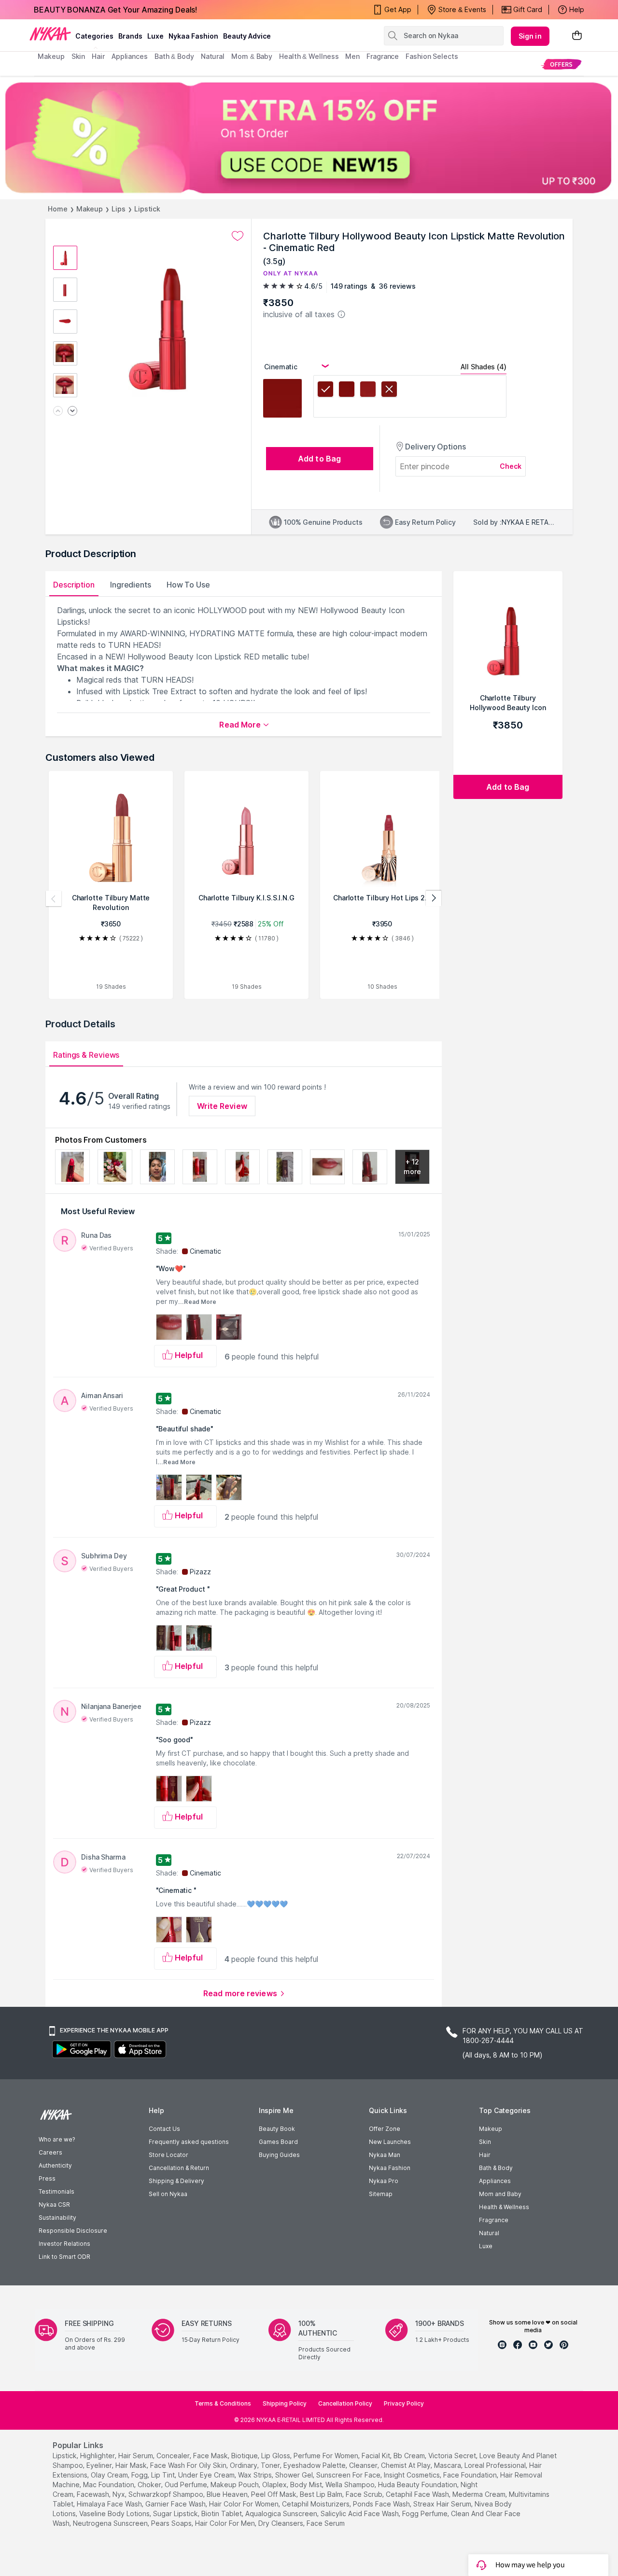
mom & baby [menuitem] (252, 56)
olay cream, (110, 2475)
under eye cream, (207, 2475)
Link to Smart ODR (64, 2257)
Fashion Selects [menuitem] (432, 56)
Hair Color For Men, (226, 2523)
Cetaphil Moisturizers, (316, 2504)
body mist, (307, 2485)
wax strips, (256, 2475)
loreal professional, (496, 2465)
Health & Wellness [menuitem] (309, 56)
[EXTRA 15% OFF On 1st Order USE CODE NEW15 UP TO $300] (309, 138)
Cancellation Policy (345, 2403)
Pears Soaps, (172, 2523)
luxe (155, 36)
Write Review (222, 1106)
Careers (50, 2152)
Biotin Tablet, (222, 2513)
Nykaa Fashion (193, 36)
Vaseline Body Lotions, (115, 2513)
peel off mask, (274, 2494)
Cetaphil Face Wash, (418, 2494)
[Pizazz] (347, 391)
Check (511, 466)
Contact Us (164, 2129)
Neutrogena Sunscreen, (111, 2523)
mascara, (448, 2465)
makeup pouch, (235, 2485)
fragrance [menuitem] (383, 56)
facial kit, (377, 2456)
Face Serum (326, 2523)
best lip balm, (322, 2494)
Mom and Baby (500, 2194)
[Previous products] (54, 898)
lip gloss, (276, 2456)
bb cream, (410, 2456)
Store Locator (169, 2155)
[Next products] (434, 898)
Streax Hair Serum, (443, 2504)
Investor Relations (64, 2244)
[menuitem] (561, 64)
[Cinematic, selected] (325, 391)
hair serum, (136, 2456)
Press (47, 2178)
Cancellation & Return (179, 2168)
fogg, (140, 2475)
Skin (485, 2142)
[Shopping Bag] (577, 36)
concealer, (174, 2456)
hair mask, (132, 2465)
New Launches (390, 2142)
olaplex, (275, 2485)
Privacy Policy (404, 2403)
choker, (150, 2485)
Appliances (495, 2181)
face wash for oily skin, (189, 2465)
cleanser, (364, 2465)
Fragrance (494, 2220)
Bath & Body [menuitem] (174, 56)
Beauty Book (277, 2129)
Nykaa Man (385, 2155)
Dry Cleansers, (281, 2523)
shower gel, (295, 2475)
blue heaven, (228, 2494)
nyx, (119, 2494)
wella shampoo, (351, 2485)
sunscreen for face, (349, 2475)
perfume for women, (327, 2456)
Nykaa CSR (54, 2205)
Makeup (90, 209)
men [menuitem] (352, 56)
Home (58, 209)
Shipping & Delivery (176, 2181)
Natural (489, 2233)
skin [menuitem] (78, 56)
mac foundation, (109, 2485)
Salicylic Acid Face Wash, (360, 2513)
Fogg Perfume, (426, 2513)
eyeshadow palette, (315, 2465)
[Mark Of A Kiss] (368, 391)
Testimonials (56, 2191)
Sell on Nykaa (168, 2194)
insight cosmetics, (413, 2475)
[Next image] (72, 412)
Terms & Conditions (223, 2403)
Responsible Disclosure (73, 2231)
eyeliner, (100, 2465)
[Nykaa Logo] (50, 33)
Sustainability (57, 2218)
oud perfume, (187, 2485)
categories (94, 36)
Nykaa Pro (384, 2181)
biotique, (245, 2456)
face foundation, (471, 2475)
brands (130, 36)
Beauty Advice (247, 36)
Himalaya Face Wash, (110, 2504)
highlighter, (98, 2456)
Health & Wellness (504, 2207)
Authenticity (55, 2165)
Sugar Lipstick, (176, 2513)
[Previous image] (58, 412)
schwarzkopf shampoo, (167, 2494)
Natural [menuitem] (213, 56)
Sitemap (381, 2194)
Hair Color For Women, (245, 2504)
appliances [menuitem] (130, 56)
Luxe (486, 2246)
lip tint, (164, 2475)
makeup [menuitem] (51, 56)
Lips (119, 209)
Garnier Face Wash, (176, 2504)
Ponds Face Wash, (382, 2504)
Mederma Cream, (480, 2494)
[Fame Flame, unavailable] (389, 391)
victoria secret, (453, 2456)
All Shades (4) (484, 367)
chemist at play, (407, 2465)
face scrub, (365, 2494)
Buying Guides (279, 2155)
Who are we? (57, 2139)
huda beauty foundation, (418, 2485)
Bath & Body (496, 2168)
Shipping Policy (285, 2403)
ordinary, (244, 2465)
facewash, (94, 2494)
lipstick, (65, 2456)
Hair (485, 2155)
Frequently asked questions (189, 2142)
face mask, (211, 2456)
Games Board (278, 2142)
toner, (271, 2465)
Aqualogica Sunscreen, (282, 2513)
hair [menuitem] (98, 56)
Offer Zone (385, 2129)
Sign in (530, 36)
